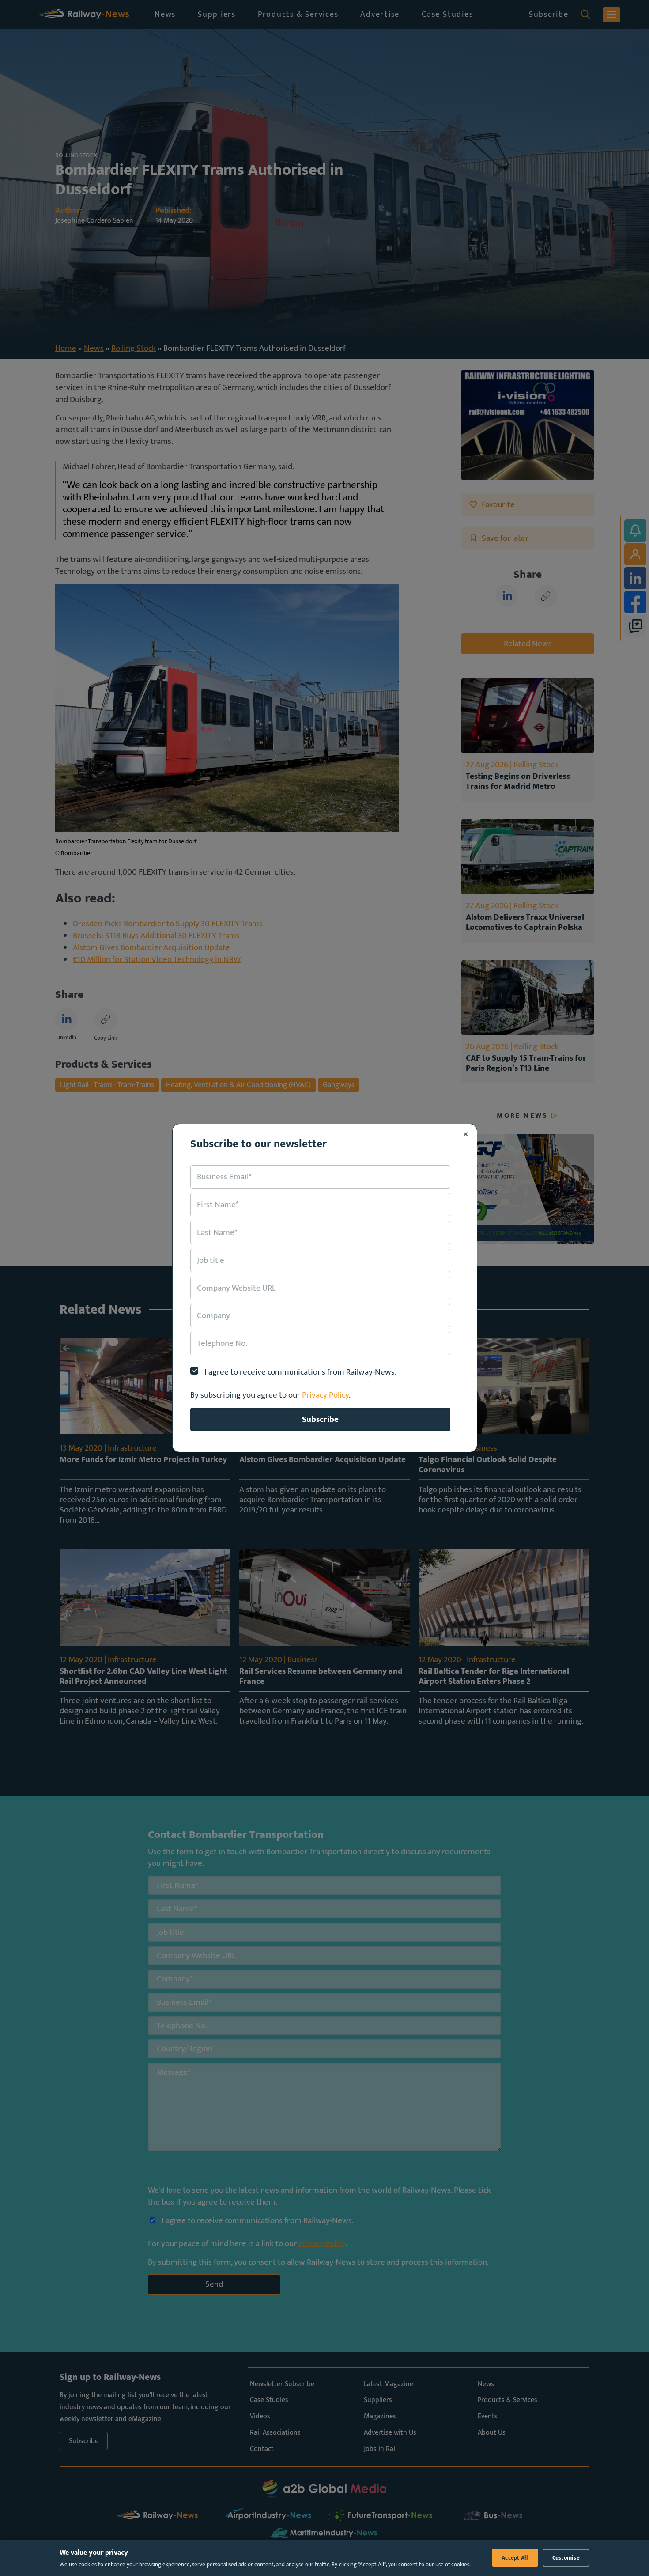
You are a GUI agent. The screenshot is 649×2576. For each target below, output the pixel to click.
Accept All (515, 2558)
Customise (566, 2558)
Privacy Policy (325, 1395)
